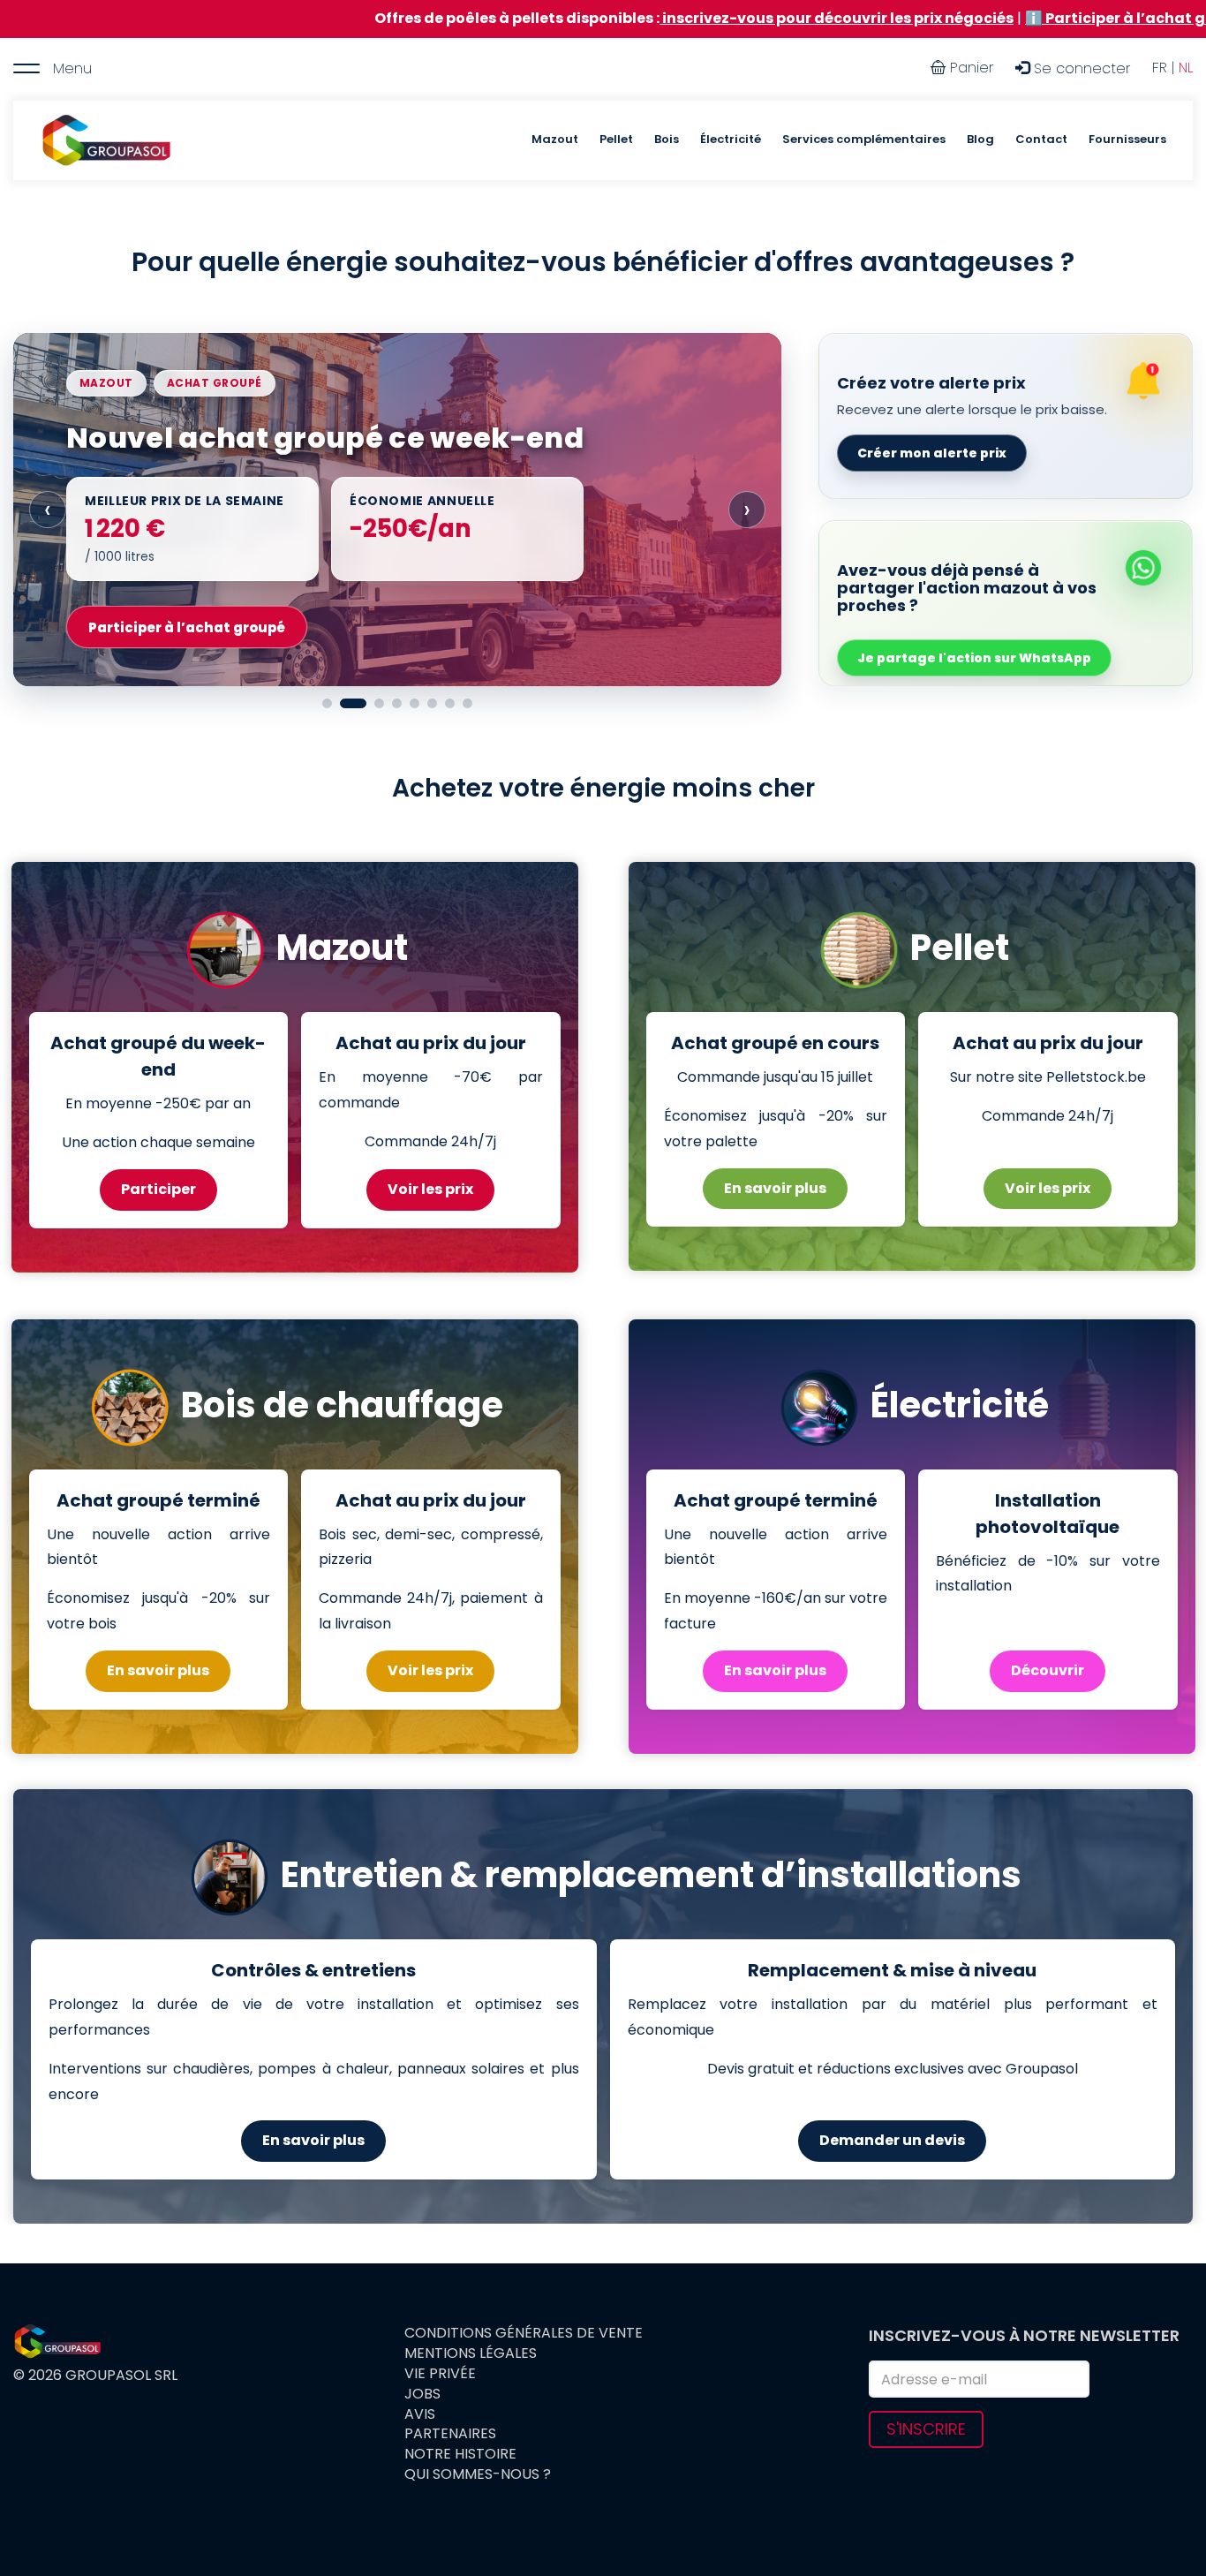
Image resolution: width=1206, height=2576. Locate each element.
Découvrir (1048, 1670)
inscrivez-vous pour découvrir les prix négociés (625, 18)
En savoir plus (775, 1188)
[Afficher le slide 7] (450, 703)
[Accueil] (106, 140)
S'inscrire (926, 2429)
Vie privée (440, 2374)
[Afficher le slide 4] (397, 703)
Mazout (555, 139)
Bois (667, 139)
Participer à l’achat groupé (187, 627)
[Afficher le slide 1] (327, 703)
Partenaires (450, 2434)
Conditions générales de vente (524, 2333)
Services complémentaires (864, 139)
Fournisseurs (1127, 139)
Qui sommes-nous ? (478, 2474)
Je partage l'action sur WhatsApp (974, 658)
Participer (158, 1189)
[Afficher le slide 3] (379, 703)
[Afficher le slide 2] (353, 703)
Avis (420, 2414)
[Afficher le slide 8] (467, 703)
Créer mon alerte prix (932, 453)
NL (1186, 68)
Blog (980, 139)
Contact (1041, 139)
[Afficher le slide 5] (415, 703)
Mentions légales (471, 2353)
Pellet (616, 139)
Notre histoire (460, 2454)
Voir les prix (430, 1189)
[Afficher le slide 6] (432, 703)
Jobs (422, 2394)
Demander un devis (892, 2140)
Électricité (731, 139)
